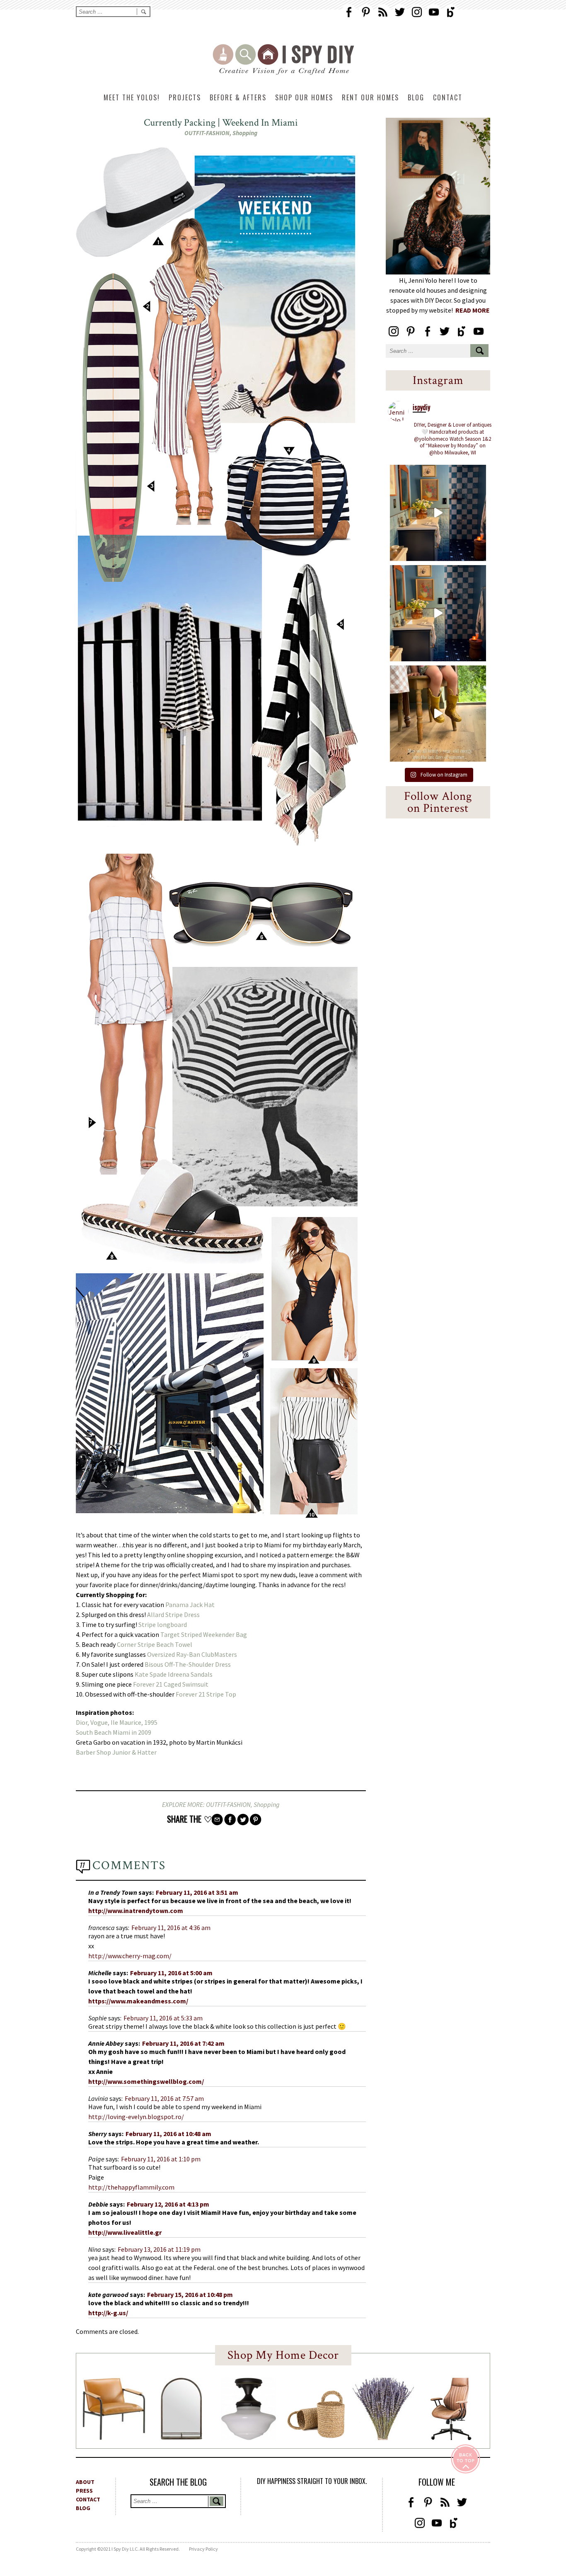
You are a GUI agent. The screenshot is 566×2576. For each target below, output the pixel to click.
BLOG (83, 2508)
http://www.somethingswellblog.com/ (146, 2081)
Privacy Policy (203, 2549)
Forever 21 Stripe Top (206, 1694)
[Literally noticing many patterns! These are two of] (438, 613)
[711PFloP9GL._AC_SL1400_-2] (316, 2436)
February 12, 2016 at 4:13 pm (168, 2204)
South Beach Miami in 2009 (114, 1732)
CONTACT (88, 2499)
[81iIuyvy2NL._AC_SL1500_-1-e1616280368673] (249, 2438)
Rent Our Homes (370, 97)
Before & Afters (238, 97)
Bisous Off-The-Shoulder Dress (188, 1664)
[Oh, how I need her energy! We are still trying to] (438, 714)
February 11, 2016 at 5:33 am (163, 2018)
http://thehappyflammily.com (131, 2187)
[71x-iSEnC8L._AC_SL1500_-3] (451, 2438)
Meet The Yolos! (132, 97)
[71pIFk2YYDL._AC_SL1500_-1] (114, 2438)
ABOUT (85, 2482)
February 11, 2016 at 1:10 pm (161, 2159)
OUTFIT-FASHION (207, 133)
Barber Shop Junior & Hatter (117, 1752)
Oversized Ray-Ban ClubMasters (193, 1654)
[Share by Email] (217, 1820)
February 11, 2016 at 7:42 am (183, 2043)
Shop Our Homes (304, 97)
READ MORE (473, 310)
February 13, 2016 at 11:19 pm (159, 2249)
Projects (185, 97)
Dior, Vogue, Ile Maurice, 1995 (117, 1722)
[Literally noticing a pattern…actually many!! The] (438, 513)
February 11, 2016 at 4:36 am (171, 1928)
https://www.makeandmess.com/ (138, 2001)
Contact (448, 97)
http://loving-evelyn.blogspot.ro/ (136, 2117)
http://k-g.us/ (108, 2313)
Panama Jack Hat (190, 1605)
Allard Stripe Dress (173, 1615)
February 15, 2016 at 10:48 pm (190, 2294)
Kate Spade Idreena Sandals (174, 1674)
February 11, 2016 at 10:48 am (168, 2134)
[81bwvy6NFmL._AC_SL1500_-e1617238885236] (181, 2437)
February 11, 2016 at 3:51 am (197, 1892)
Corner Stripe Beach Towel (155, 1644)
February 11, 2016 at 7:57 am (164, 2098)
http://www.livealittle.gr (125, 2232)
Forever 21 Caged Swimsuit (171, 1684)
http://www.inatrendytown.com (136, 1911)
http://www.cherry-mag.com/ (130, 1956)
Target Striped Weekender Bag (204, 1634)
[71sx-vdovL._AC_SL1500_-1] (383, 2438)
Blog (416, 97)
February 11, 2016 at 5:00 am (171, 1973)
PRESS (84, 2491)
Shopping (245, 133)
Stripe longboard (163, 1624)
